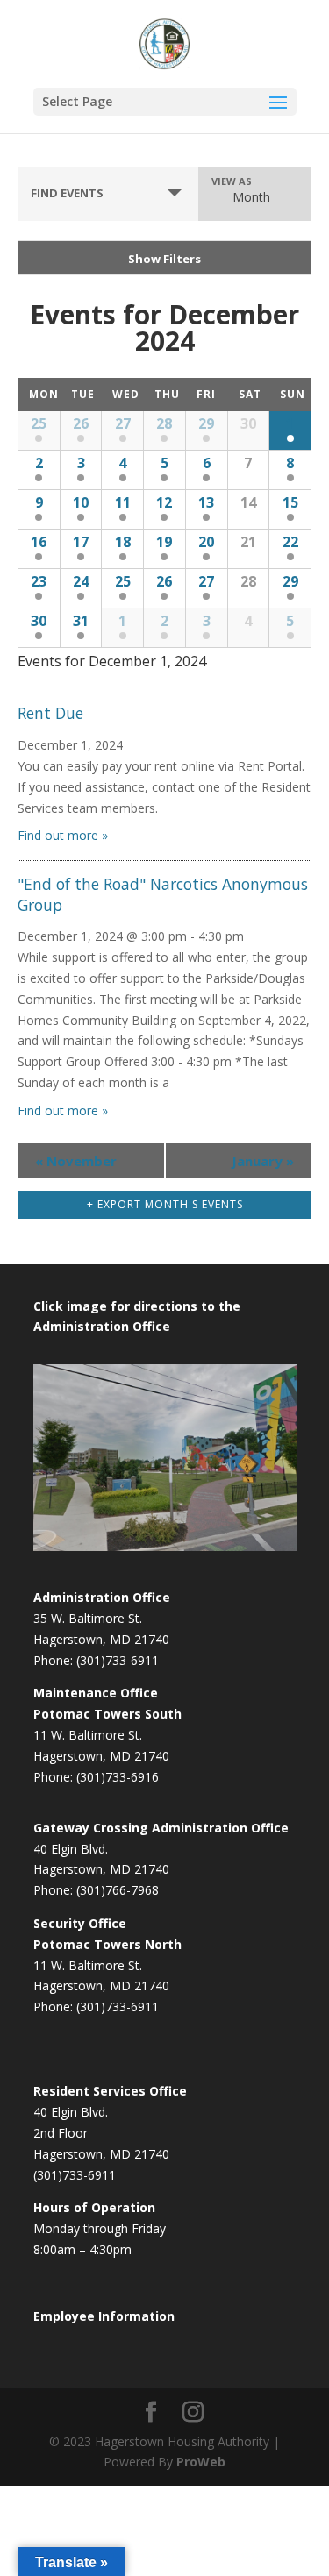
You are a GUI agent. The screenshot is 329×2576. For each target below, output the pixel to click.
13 (206, 502)
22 (290, 542)
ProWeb (201, 2462)
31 (81, 621)
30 (39, 621)
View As (232, 181)
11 (123, 502)
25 (39, 423)
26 (81, 423)
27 (123, 423)
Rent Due (50, 713)
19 (164, 542)
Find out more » (63, 835)
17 (81, 542)
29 (206, 423)
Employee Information (104, 2316)
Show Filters (164, 259)
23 (39, 581)
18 (123, 542)
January (263, 1161)
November (76, 1161)
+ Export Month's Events (165, 1204)
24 (81, 581)
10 (81, 502)
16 (39, 542)
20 (206, 542)
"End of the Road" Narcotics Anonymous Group (163, 894)
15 (290, 502)
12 (164, 502)
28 (164, 423)
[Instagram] (193, 2412)
